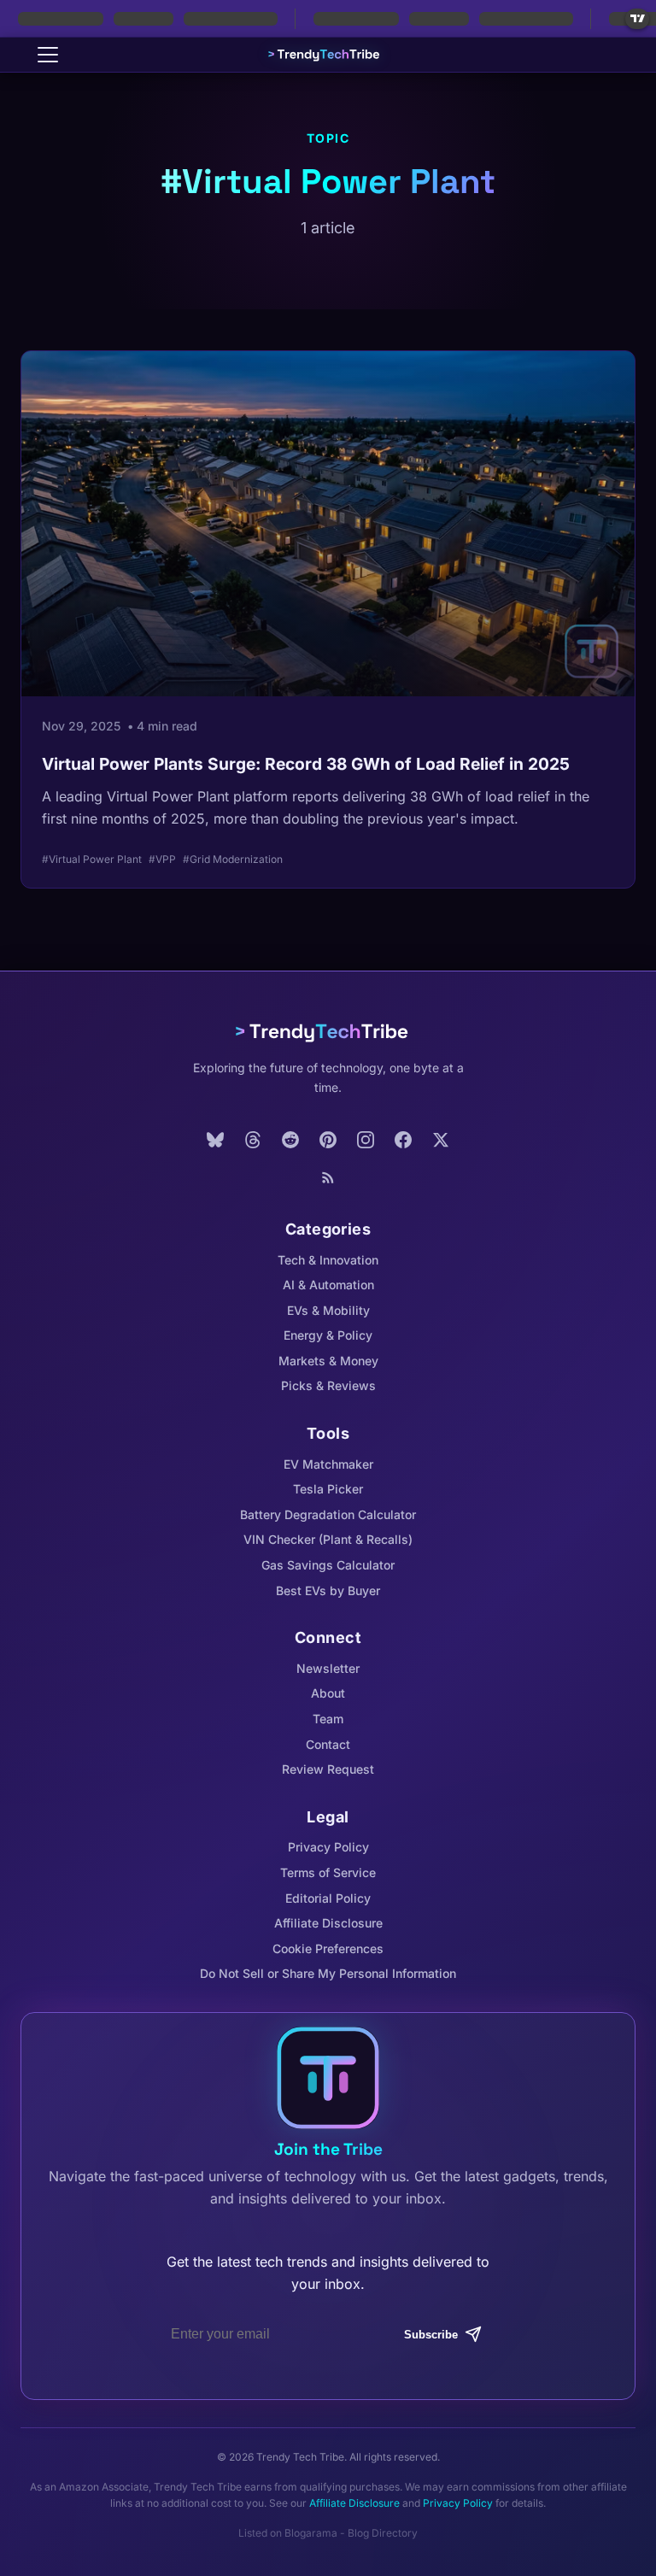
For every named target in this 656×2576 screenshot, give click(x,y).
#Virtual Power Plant (92, 859)
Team (328, 1719)
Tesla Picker (328, 1489)
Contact (328, 1744)
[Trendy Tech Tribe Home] (328, 1032)
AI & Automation (328, 1285)
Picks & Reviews (328, 1385)
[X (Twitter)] (441, 1140)
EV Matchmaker (328, 1464)
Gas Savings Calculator (328, 1565)
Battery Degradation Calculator (328, 1514)
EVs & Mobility (328, 1310)
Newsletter (328, 1668)
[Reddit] (290, 1140)
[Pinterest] (328, 1140)
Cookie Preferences (328, 1948)
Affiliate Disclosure (328, 1923)
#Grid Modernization (233, 859)
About (328, 1693)
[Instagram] (366, 1140)
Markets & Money (328, 1361)
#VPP (162, 859)
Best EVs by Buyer (328, 1590)
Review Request (328, 1769)
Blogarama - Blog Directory (351, 2533)
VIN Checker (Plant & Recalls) (328, 1539)
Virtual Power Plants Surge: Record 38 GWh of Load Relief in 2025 (306, 764)
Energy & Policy (328, 1335)
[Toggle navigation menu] (48, 55)
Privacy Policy (328, 1847)
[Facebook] (403, 1140)
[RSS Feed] (328, 1177)
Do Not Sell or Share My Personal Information (328, 1973)
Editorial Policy (328, 1898)
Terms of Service (328, 1872)
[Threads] (253, 1140)
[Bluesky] (215, 1140)
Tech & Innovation (328, 1260)
